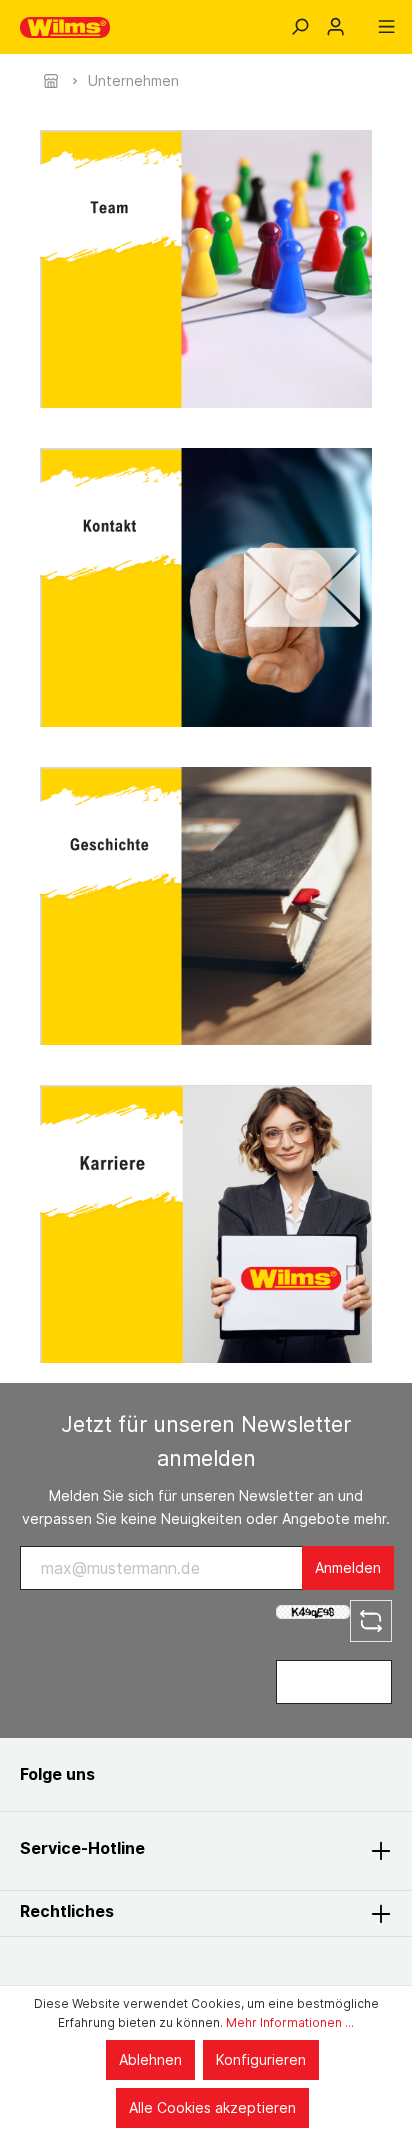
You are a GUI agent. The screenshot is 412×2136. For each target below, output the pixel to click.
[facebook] (132, 1774)
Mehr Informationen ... (290, 2022)
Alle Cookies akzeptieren (212, 2107)
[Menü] (386, 27)
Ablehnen (150, 2059)
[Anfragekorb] (361, 20)
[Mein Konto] (335, 27)
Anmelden (348, 1567)
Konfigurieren (261, 2059)
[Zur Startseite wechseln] (65, 27)
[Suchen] (299, 27)
